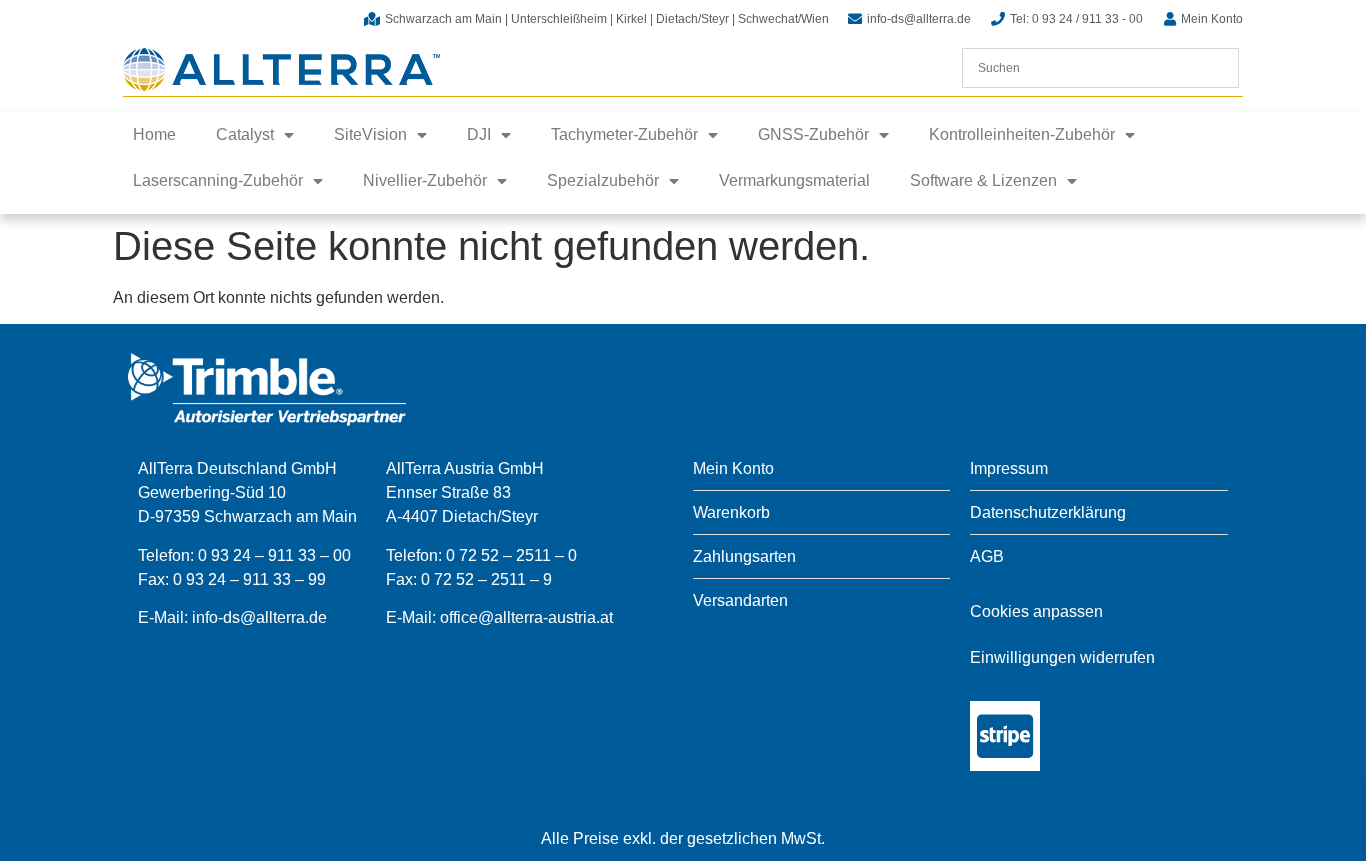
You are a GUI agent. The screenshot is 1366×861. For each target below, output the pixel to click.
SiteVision (370, 134)
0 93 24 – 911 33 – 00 (274, 555)
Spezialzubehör (603, 180)
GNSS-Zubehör (813, 134)
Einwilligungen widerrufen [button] (1062, 657)
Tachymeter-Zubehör (624, 134)
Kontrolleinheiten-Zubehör (1022, 134)
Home (154, 134)
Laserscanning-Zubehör (218, 180)
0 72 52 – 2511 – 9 (486, 579)
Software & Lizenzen (983, 180)
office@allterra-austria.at (526, 617)
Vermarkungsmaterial (794, 180)
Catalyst (245, 134)
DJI (479, 134)
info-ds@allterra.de (259, 617)
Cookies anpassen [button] (1036, 611)
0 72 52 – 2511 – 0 (511, 555)
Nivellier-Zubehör (425, 180)
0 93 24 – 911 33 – (240, 579)
